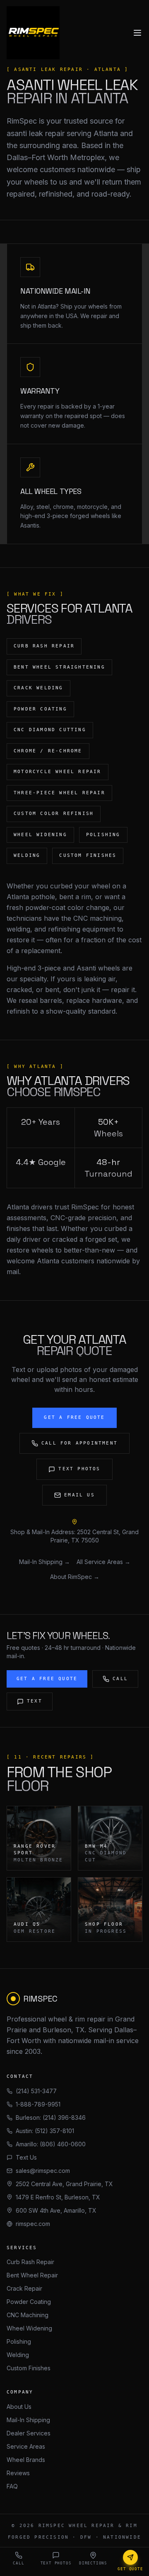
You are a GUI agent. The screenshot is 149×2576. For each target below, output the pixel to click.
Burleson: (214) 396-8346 (51, 2117)
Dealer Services (29, 2433)
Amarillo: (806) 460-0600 (51, 2144)
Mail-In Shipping (28, 2420)
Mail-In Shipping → (44, 1562)
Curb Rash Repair (30, 2262)
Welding (18, 2355)
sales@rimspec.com (43, 2171)
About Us (19, 2407)
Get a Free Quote (74, 1417)
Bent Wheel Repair (32, 2275)
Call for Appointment (79, 1443)
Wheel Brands (26, 2460)
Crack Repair (24, 2288)
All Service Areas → (103, 1562)
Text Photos (79, 1469)
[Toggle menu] (137, 33)
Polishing (19, 2341)
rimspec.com (33, 2224)
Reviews (18, 2473)
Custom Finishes (29, 2368)
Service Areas (26, 2446)
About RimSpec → (75, 1577)
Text (35, 1701)
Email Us (79, 1495)
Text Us (26, 2157)
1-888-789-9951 (38, 2104)
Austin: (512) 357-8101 (45, 2131)
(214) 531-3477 (36, 2091)
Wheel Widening (29, 2328)
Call (120, 1679)
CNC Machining (28, 2315)
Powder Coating (29, 2302)
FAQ (12, 2486)
